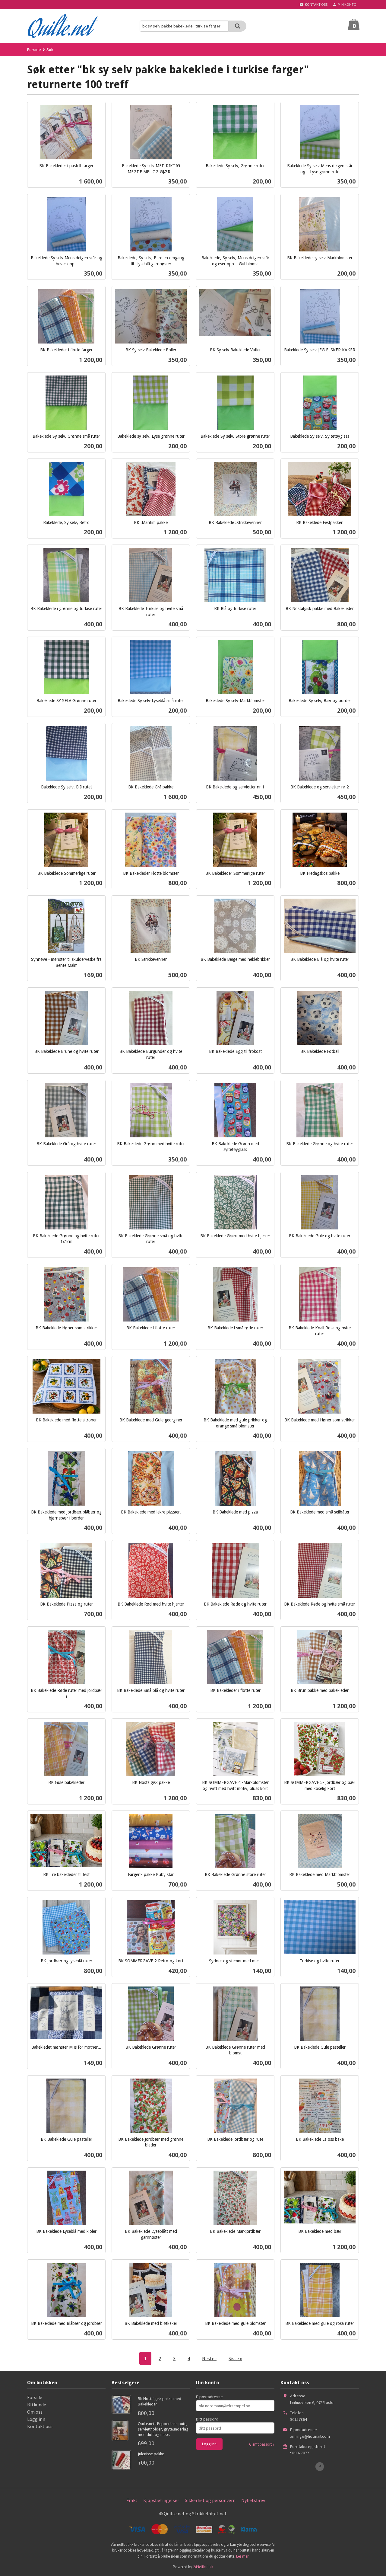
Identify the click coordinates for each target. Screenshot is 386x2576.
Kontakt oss (40, 2426)
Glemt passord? (262, 2444)
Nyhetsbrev (253, 2500)
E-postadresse (209, 2397)
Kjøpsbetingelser (161, 2500)
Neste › (209, 2358)
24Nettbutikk (203, 2567)
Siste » (235, 2358)
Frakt (132, 2500)
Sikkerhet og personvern (210, 2500)
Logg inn (36, 2419)
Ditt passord (207, 2419)
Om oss (35, 2412)
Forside (34, 50)
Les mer (242, 2556)
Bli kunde (37, 2405)
